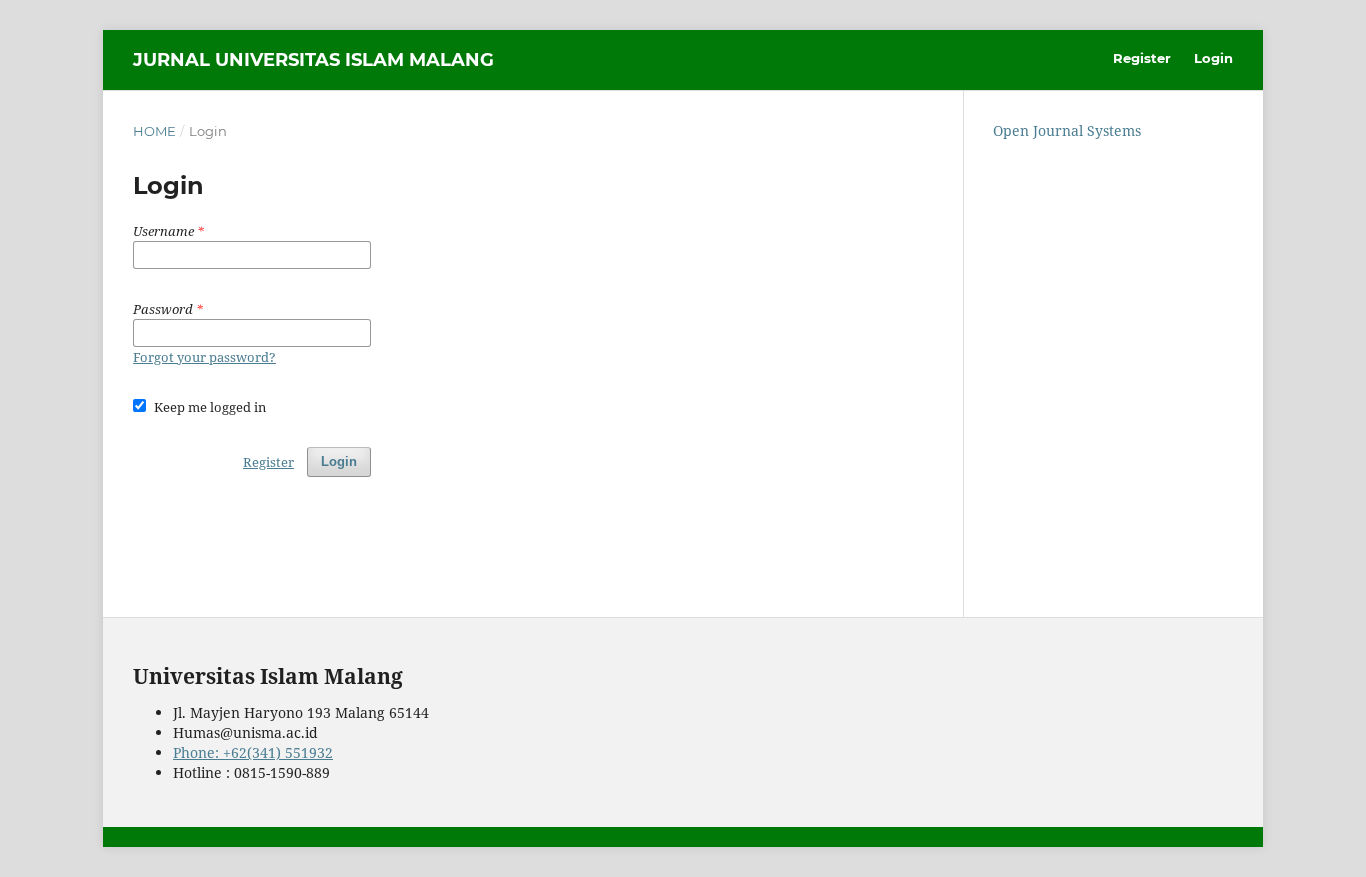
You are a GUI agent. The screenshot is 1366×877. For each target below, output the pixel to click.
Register (1142, 58)
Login (1213, 58)
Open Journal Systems (1067, 130)
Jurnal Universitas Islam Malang (313, 60)
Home (154, 131)
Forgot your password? (204, 357)
